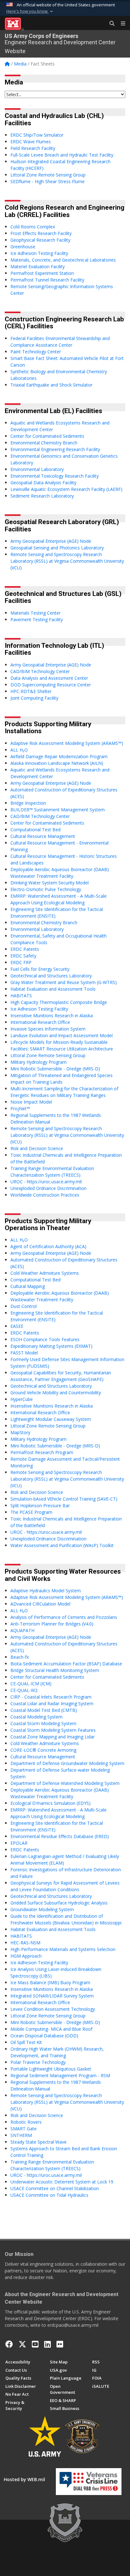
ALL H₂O (19, 750)
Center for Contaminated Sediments (47, 436)
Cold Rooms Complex (33, 227)
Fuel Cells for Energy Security (40, 969)
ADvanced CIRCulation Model (40, 1604)
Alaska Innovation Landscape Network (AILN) (57, 763)
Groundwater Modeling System (42, 1909)
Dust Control (24, 1306)
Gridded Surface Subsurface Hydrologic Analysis (59, 1903)
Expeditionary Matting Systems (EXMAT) (51, 1346)
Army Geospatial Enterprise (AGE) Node (51, 541)
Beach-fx (20, 1657)
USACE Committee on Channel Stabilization (55, 2188)
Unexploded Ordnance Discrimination (48, 1188)
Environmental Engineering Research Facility (55, 449)
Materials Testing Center (35, 613)
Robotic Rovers (26, 2122)
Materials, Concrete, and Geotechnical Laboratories (63, 260)
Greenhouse (23, 247)
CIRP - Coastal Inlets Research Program (51, 1697)
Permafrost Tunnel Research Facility (47, 280)
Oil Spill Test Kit (26, 2042)
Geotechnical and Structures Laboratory (51, 976)
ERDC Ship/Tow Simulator (37, 135)
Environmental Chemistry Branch (44, 443)
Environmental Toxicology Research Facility (55, 476)
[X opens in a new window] (22, 2344)
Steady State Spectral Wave (38, 2142)
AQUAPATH (22, 1630)
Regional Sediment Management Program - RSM (60, 2075)
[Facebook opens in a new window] (9, 2344)
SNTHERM (21, 2135)
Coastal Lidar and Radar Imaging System (52, 1703)
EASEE (17, 1326)
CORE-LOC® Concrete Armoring (43, 1750)
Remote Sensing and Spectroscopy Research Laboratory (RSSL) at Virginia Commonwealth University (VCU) (67, 561)
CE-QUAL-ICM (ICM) (31, 1684)
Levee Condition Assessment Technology (53, 2009)
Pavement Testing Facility (37, 619)
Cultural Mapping (28, 1286)
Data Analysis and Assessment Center (49, 678)
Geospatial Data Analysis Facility (43, 483)
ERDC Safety (23, 956)
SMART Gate (24, 2129)
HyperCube (22, 1399)
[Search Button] (110, 24)
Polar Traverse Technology (38, 2062)
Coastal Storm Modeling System (43, 1723)
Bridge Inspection (28, 803)
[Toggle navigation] (121, 24)
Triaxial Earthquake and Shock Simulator (51, 385)
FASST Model (24, 1353)
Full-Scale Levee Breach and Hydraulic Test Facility (62, 155)
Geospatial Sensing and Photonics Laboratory (57, 548)
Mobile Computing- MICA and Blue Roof (51, 2029)
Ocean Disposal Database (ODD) (44, 2036)
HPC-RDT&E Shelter (31, 691)
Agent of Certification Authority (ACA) (48, 1246)
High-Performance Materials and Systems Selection (63, 1949)
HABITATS (21, 996)
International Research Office (40, 1022)
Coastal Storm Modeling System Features (53, 1730)
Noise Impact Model (31, 1102)
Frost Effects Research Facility (41, 233)
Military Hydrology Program (38, 1062)
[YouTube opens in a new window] (35, 2344)
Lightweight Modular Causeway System (51, 1419)
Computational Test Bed (35, 830)
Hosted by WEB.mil (24, 2479)
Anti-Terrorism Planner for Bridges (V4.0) (52, 1624)
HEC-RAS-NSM (25, 1943)
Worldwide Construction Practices (45, 1195)
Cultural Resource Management (43, 836)
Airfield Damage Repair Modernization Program (59, 756)
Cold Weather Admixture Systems (45, 1273)
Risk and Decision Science (37, 1148)
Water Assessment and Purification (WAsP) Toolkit (62, 1545)
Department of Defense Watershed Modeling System (65, 1783)
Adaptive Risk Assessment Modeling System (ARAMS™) (67, 743)
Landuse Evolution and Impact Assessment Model (62, 1035)
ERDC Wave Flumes (31, 142)
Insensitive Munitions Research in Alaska (52, 1016)
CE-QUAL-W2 (24, 1690)
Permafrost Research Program (42, 1452)
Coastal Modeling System (36, 1717)
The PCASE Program (31, 1512)
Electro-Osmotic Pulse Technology (46, 889)
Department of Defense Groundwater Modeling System (67, 1763)
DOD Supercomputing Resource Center (51, 685)
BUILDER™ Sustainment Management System (58, 810)
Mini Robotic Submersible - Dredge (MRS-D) (55, 1069)
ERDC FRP (21, 962)
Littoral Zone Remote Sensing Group (48, 175)
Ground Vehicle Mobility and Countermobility (56, 1393)
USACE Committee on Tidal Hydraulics (49, 2195)
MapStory (20, 1432)
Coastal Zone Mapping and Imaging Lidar (53, 1737)
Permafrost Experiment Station (42, 273)
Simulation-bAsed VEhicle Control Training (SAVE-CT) (64, 1499)
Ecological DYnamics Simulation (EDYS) (50, 1803)
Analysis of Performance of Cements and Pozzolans (64, 1617)
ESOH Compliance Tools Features (45, 1339)
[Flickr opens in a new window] (60, 2344)
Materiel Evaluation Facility (38, 266)
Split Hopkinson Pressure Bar (40, 1505)
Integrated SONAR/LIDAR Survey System (52, 1996)
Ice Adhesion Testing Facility (39, 253)
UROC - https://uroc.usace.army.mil (46, 1182)
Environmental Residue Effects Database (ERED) (60, 1836)
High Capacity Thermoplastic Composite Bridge (59, 1002)
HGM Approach (26, 1956)
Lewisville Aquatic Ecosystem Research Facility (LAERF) (66, 489)
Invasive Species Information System (48, 1029)
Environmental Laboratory (37, 469)
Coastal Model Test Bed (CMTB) (44, 1710)
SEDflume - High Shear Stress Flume (47, 181)
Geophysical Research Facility (40, 240)
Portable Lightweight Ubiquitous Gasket (51, 2069)
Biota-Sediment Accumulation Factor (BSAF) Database (66, 1664)
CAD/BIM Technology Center (40, 671)
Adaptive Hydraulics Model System (46, 1591)
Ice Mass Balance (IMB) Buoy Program (50, 1982)
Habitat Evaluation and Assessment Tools (53, 989)
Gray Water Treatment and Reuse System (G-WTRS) (64, 982)
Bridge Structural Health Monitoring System (55, 1670)
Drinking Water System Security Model (50, 883)
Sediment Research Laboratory (42, 496)
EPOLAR (19, 1843)
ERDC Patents (25, 949)
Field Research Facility (33, 148)
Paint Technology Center (36, 352)
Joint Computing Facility (34, 698)
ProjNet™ (20, 1108)
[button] (30, 11)
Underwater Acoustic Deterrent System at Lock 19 (62, 2182)
